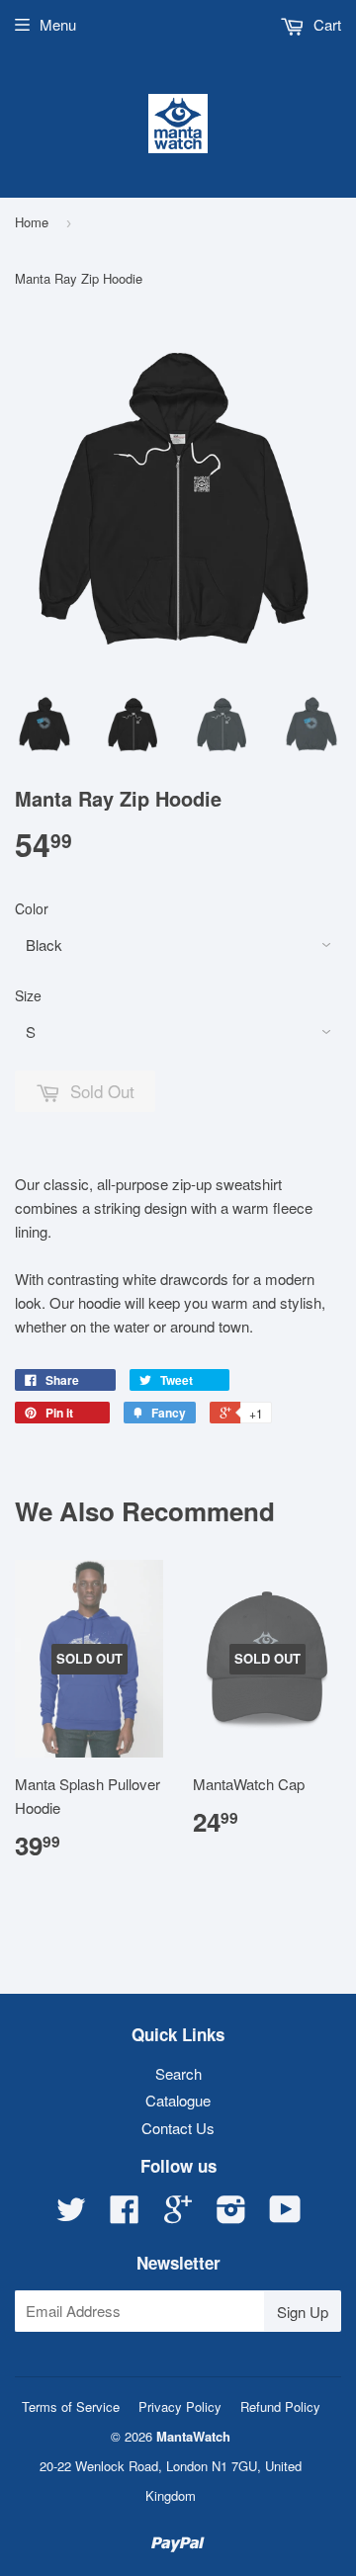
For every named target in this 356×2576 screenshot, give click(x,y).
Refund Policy (280, 2406)
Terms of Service (71, 2406)
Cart (325, 24)
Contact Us (178, 2128)
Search (178, 2073)
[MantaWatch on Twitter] (71, 2215)
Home (32, 222)
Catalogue (178, 2100)
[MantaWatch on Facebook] (125, 2215)
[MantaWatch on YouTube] (285, 2215)
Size (28, 995)
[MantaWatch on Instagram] (231, 2215)
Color (32, 908)
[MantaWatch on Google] (178, 2215)
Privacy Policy (180, 2406)
